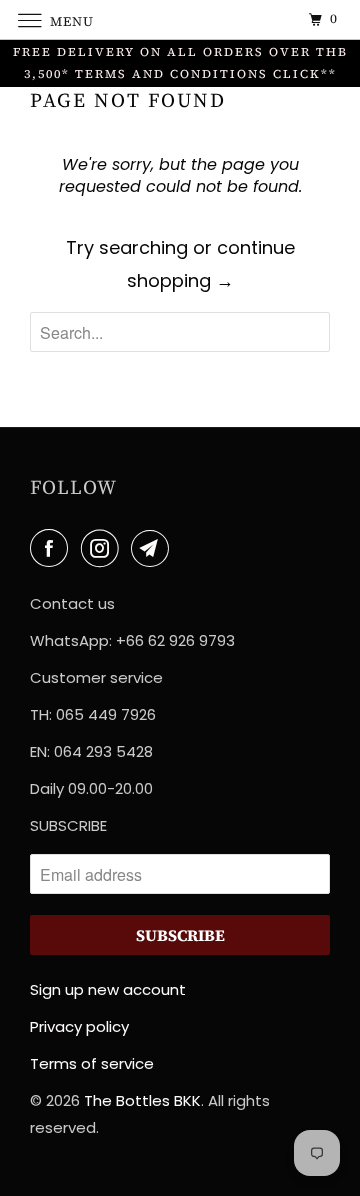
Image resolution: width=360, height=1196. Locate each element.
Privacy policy (79, 1026)
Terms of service (92, 1063)
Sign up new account (108, 989)
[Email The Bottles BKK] (154, 548)
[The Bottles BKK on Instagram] (104, 548)
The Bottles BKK (142, 1100)
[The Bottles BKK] (180, 19)
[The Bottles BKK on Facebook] (53, 548)
